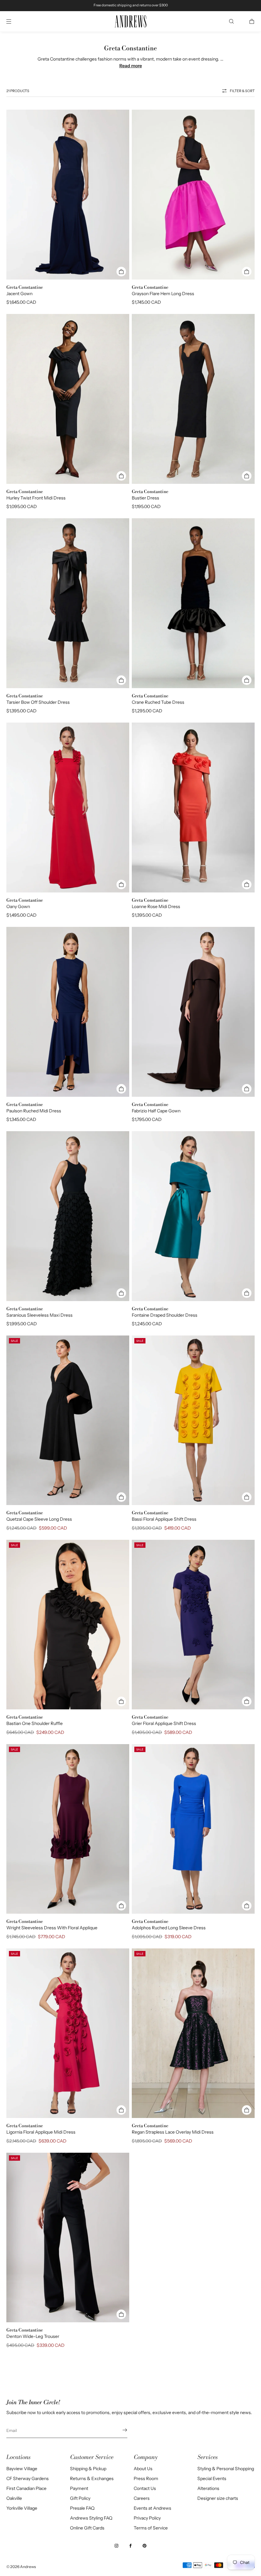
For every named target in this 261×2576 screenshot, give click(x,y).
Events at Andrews (152, 2508)
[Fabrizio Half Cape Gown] (193, 1012)
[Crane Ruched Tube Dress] (193, 603)
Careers (142, 2498)
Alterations (208, 2488)
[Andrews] (130, 22)
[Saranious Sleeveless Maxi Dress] (68, 1216)
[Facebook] (130, 2546)
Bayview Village (22, 2469)
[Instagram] (116, 2546)
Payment (79, 2488)
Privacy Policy (147, 2518)
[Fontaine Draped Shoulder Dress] (193, 1216)
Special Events (212, 2478)
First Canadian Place (26, 2488)
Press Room (146, 2478)
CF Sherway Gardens (28, 2478)
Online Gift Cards (87, 2528)
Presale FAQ (82, 2508)
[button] (231, 21)
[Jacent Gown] (68, 195)
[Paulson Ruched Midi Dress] (68, 1012)
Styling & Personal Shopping (226, 2469)
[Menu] (14, 21)
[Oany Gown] (68, 808)
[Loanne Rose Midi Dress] (193, 808)
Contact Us (145, 2488)
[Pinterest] (145, 2546)
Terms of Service (151, 2528)
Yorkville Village (22, 2508)
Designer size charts (218, 2498)
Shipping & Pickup (88, 2469)
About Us (143, 2469)
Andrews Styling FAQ (91, 2518)
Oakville (14, 2498)
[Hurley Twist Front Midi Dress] (68, 399)
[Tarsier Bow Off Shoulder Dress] (68, 603)
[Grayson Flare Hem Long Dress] (193, 195)
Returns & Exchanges (92, 2478)
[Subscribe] (119, 2430)
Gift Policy (80, 2498)
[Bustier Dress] (193, 399)
